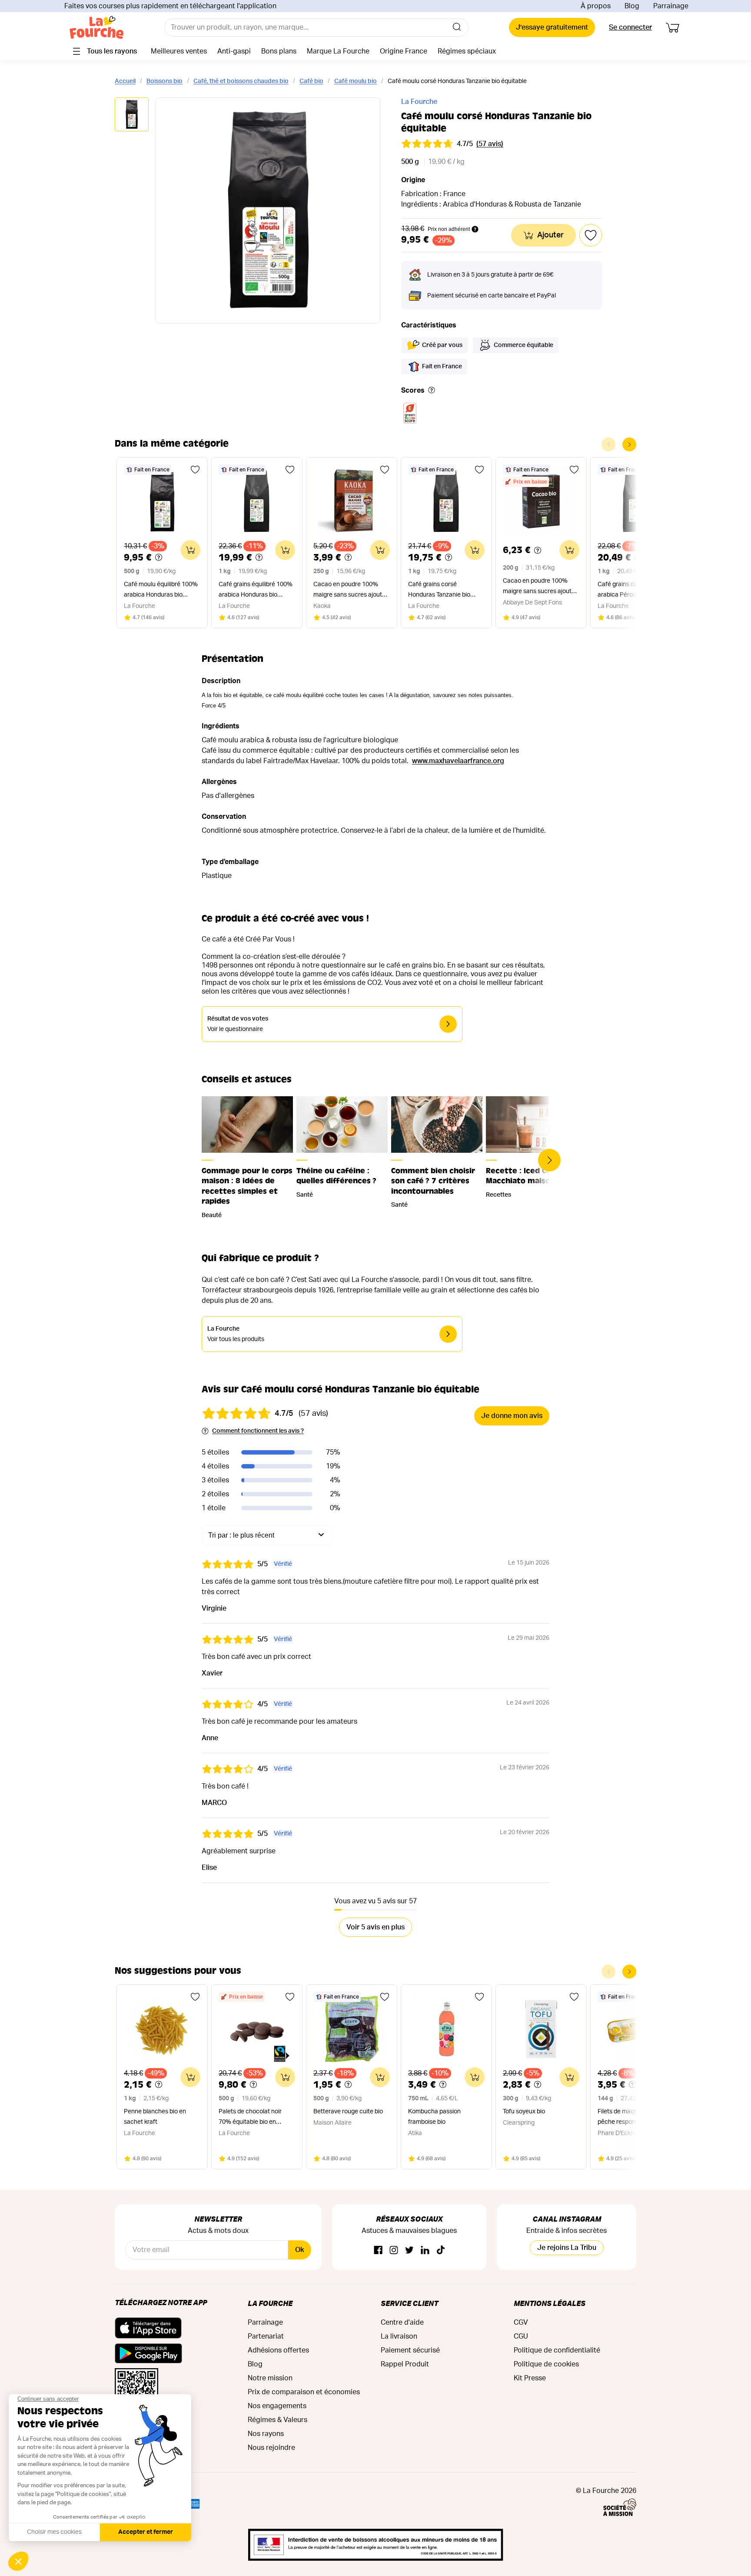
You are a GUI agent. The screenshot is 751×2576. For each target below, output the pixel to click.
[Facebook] (378, 2251)
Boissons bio (164, 81)
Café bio (311, 81)
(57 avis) (490, 144)
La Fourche (419, 102)
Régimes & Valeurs (277, 2420)
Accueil (125, 81)
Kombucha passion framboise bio (434, 2117)
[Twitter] (409, 2251)
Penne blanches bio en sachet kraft (155, 2117)
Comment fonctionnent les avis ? (258, 1431)
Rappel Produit (405, 2364)
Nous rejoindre (271, 2448)
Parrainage (671, 6)
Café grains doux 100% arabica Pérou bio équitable (635, 590)
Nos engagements (277, 2406)
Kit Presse (530, 2378)
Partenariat (266, 2336)
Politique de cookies (546, 2364)
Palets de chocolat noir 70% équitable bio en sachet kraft (250, 2118)
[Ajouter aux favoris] (195, 470)
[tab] (132, 115)
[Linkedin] (425, 2251)
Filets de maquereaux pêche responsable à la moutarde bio (629, 2118)
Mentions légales (550, 2303)
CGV (521, 2322)
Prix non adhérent (449, 229)
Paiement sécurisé (410, 2350)
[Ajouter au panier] (190, 550)
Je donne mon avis (512, 1416)
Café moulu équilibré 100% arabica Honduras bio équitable (161, 591)
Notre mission (270, 2378)
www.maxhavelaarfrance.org (458, 761)
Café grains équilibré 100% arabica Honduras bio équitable (256, 591)
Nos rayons (266, 2434)
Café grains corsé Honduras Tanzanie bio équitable (439, 591)
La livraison (399, 2336)
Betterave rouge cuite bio (348, 2112)
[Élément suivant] (629, 444)
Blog (632, 6)
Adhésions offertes (278, 2350)
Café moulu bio (356, 81)
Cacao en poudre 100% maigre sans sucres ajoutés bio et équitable (351, 591)
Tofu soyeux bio (524, 2112)
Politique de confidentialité (557, 2350)
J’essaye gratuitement (552, 27)
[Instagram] (394, 2251)
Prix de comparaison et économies (304, 2392)
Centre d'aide (402, 2322)
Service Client (409, 2303)
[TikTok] (441, 2251)
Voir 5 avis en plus (375, 1927)
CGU (521, 2336)
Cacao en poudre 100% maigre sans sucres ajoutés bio (540, 587)
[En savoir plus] (432, 391)
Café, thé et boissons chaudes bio (241, 81)
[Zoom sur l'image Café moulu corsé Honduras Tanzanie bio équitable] (268, 210)
